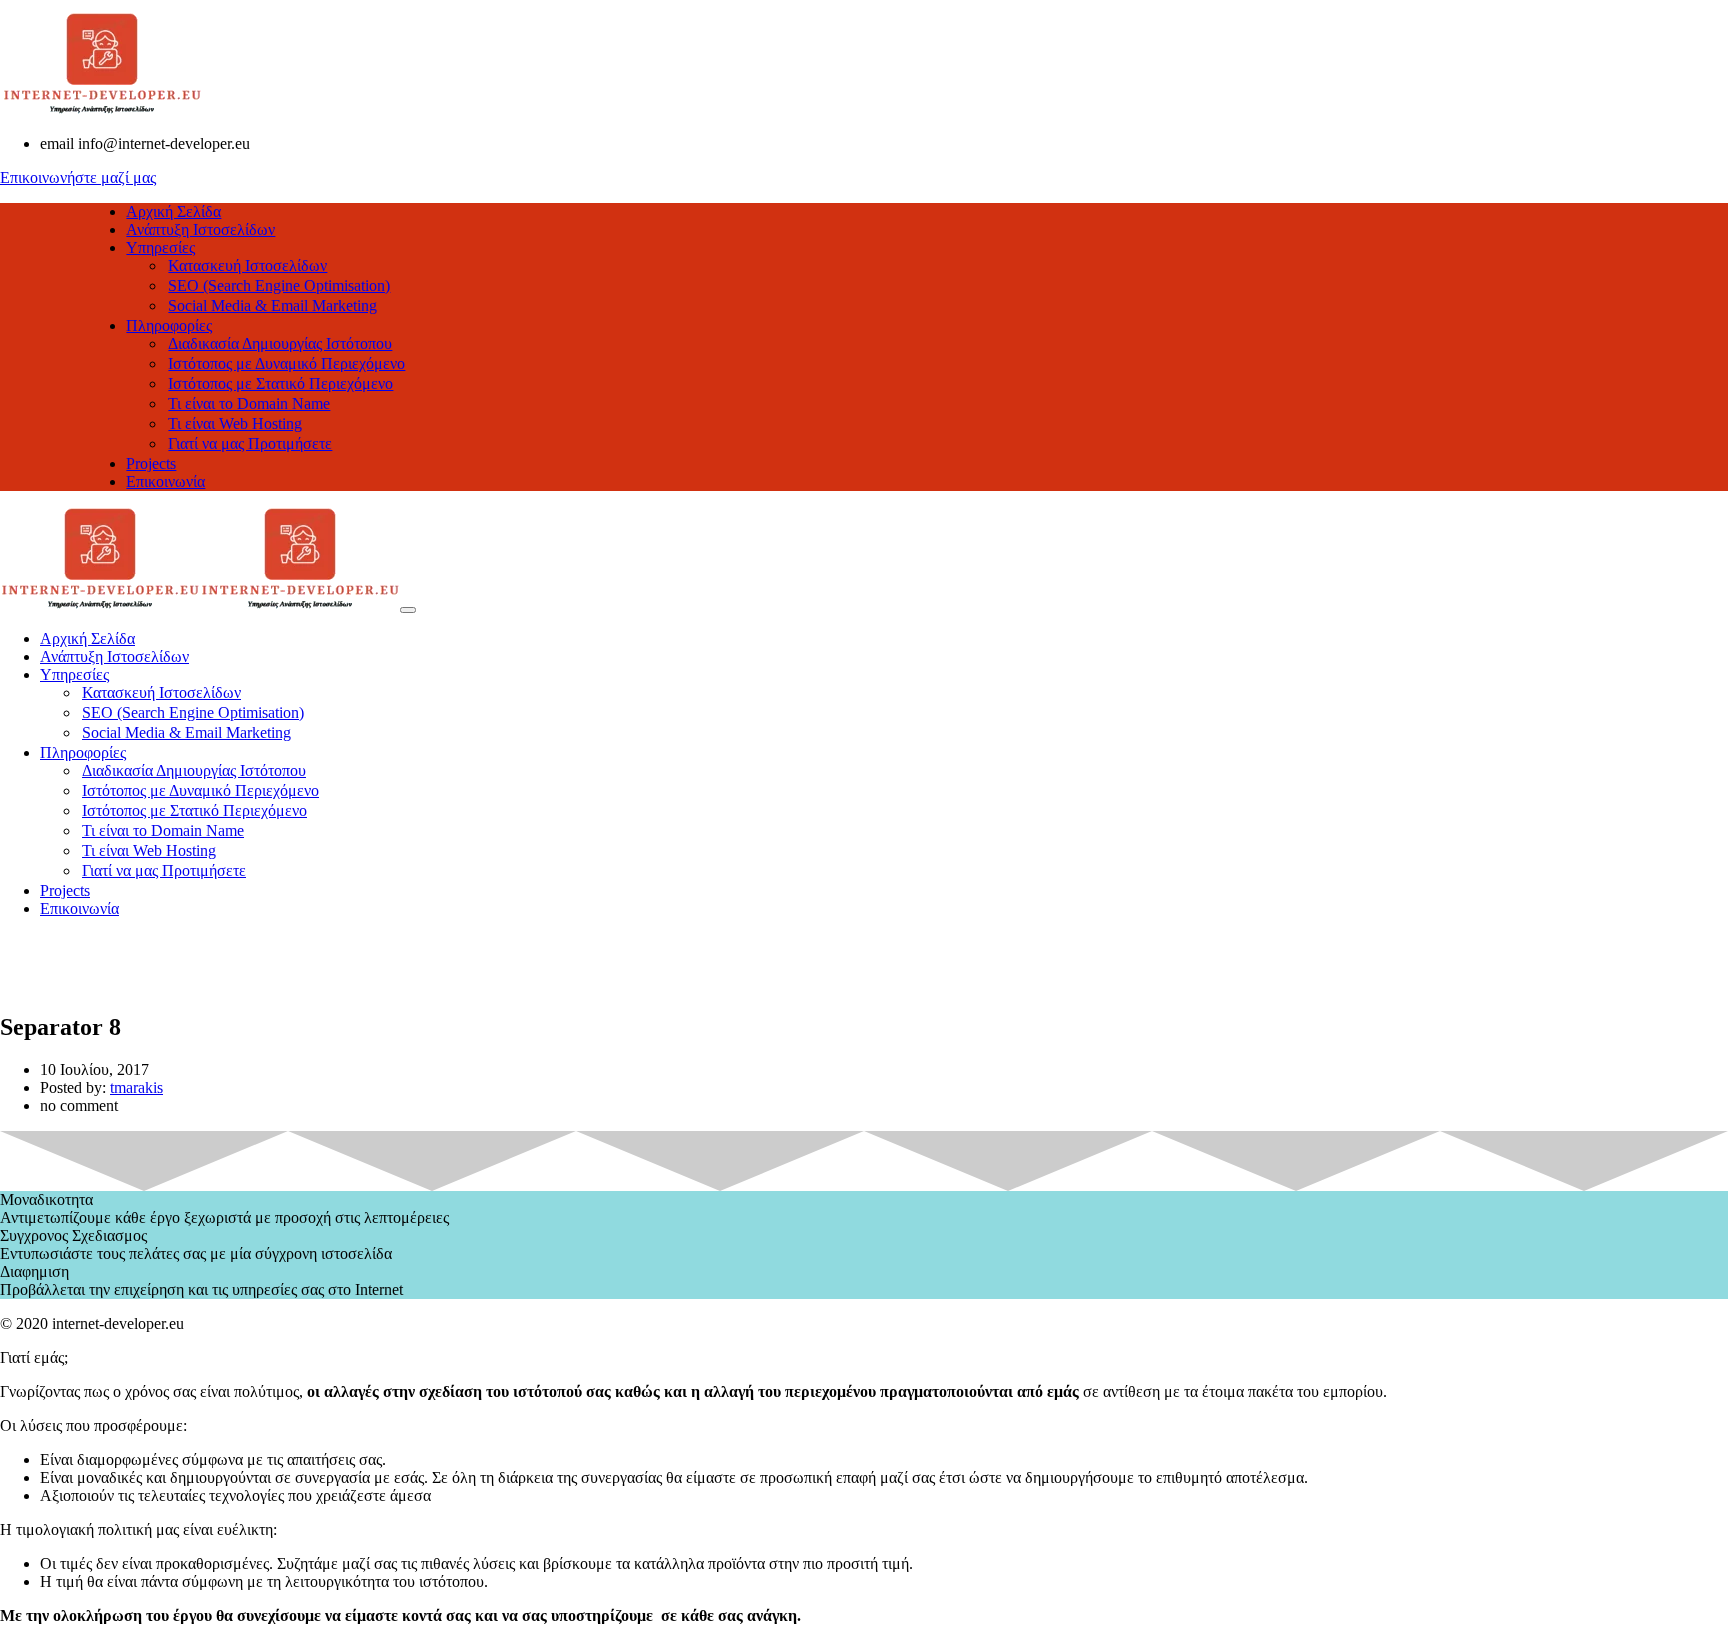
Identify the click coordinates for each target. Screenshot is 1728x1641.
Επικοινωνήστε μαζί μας (78, 177)
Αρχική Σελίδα (173, 211)
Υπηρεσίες (160, 247)
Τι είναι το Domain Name (249, 403)
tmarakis (136, 1087)
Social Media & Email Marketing (272, 305)
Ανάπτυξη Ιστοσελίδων (200, 229)
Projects (151, 463)
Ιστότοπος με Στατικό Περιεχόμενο (280, 383)
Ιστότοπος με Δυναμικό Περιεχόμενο (286, 363)
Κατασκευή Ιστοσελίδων (247, 265)
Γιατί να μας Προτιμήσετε (250, 443)
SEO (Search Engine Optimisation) (279, 285)
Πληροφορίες (169, 325)
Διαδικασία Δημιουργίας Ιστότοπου (280, 343)
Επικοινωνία (165, 481)
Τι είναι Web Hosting (235, 423)
